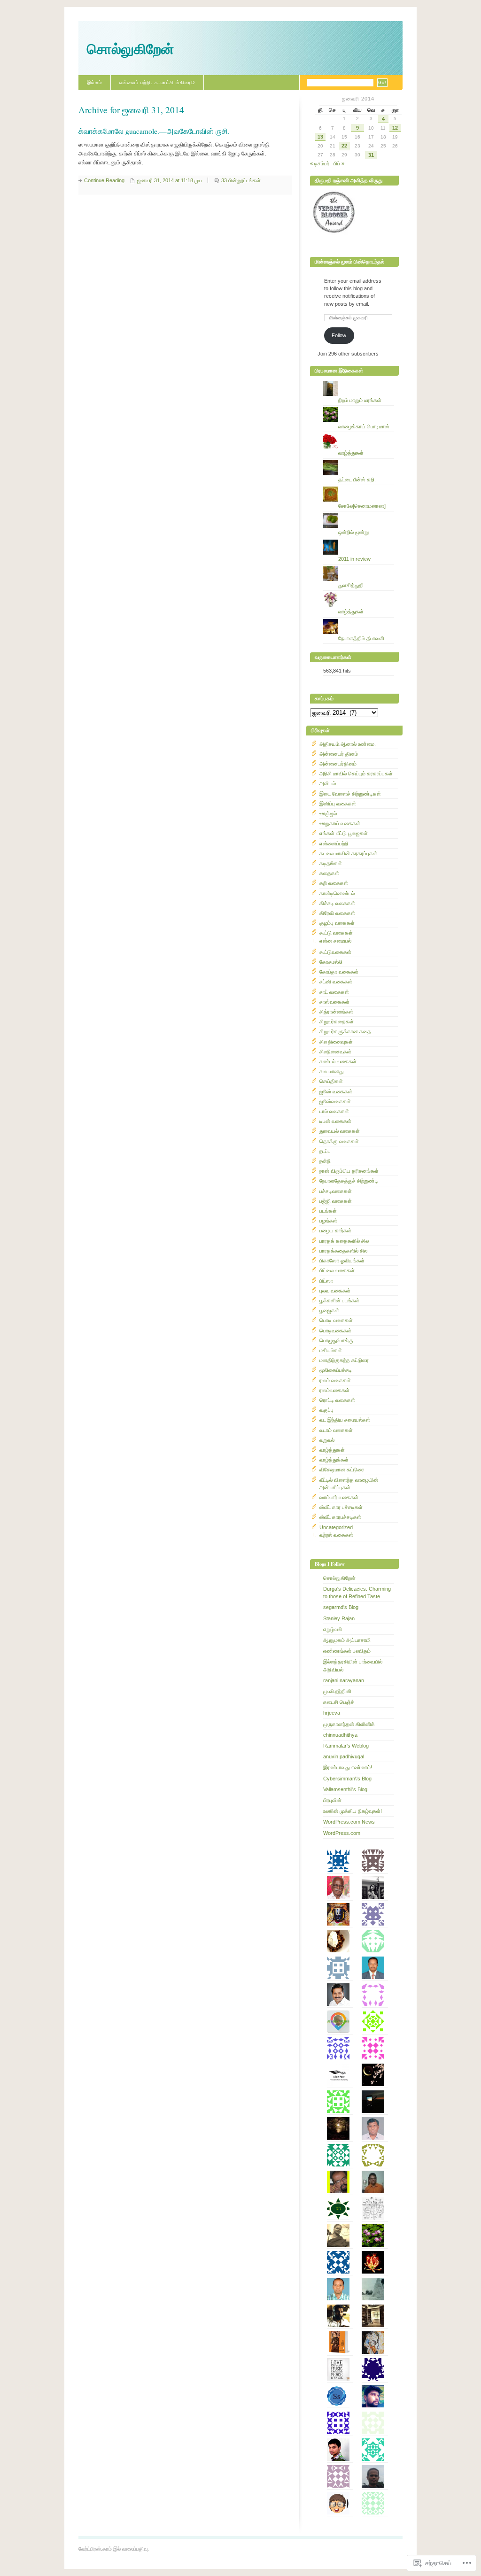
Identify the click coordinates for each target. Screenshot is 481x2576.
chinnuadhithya (340, 1735)
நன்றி (325, 1161)
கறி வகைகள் (334, 883)
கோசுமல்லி (331, 962)
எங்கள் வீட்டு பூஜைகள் (344, 833)
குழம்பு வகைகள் (337, 923)
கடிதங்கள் (331, 863)
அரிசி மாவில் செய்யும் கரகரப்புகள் (356, 774)
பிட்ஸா (326, 1281)
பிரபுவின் (332, 1800)
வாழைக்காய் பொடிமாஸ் (364, 426)
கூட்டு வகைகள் (336, 933)
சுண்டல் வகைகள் (338, 1061)
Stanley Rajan (339, 1618)
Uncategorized (336, 1527)
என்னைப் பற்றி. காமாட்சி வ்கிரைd (157, 82)
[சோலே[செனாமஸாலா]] (359, 487)
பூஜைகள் (329, 1310)
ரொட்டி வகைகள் (337, 1400)
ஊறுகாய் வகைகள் (340, 823)
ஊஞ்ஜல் (328, 813)
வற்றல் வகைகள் (336, 1535)
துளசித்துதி (351, 585)
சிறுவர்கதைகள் (337, 1021)
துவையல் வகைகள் (340, 1131)
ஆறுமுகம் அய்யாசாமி (347, 1640)
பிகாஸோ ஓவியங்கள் (342, 1261)
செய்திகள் (331, 1081)
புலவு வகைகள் (335, 1291)
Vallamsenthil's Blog (345, 1789)
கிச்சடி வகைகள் (337, 903)
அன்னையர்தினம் (338, 764)
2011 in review (354, 559)
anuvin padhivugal (344, 1756)
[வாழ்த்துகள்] (359, 433)
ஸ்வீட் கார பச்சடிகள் (341, 1507)
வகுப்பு (326, 1410)
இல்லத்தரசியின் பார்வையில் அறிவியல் (353, 1665)
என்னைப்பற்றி (334, 843)
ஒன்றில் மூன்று (353, 532)
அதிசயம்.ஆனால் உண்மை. (348, 744)
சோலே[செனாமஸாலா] (362, 506)
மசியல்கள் (331, 1350)
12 (395, 128)
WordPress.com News (349, 1822)
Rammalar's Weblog (346, 1746)
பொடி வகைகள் (336, 1320)
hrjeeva (332, 1713)
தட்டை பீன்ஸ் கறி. (357, 480)
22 (344, 146)
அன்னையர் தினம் (339, 754)
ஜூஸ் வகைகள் (336, 1091)
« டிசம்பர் (320, 163)
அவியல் (328, 783)
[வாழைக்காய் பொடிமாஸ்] (359, 407)
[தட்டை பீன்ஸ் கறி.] (359, 460)
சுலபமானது (331, 1071)
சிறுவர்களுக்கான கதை (345, 1031)
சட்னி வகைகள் (336, 982)
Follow (339, 335)
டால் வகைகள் (334, 1111)
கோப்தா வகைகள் (339, 972)
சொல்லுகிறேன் (130, 49)
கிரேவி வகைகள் (337, 913)
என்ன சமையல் (335, 941)
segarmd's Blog (341, 1607)
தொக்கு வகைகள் (339, 1141)
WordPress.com (342, 1833)
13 (320, 137)
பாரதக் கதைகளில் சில (344, 1241)
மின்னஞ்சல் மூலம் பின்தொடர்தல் (349, 262)
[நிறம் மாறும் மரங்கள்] (359, 381)
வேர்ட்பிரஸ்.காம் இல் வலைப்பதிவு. (114, 2549)
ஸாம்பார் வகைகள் (339, 1497)
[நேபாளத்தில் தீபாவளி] (359, 619)
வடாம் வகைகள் (336, 1430)
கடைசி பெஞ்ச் (339, 1702)
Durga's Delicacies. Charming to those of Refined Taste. (357, 1593)
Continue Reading (104, 180)
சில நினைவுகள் (336, 1042)
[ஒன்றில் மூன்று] (359, 513)
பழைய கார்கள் (335, 1230)
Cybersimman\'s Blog (347, 1779)
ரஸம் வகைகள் (335, 1380)
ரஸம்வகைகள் (334, 1390)
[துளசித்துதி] (359, 566)
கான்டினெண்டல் (337, 893)
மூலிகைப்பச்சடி (336, 1370)
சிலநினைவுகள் (335, 1052)
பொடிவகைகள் (335, 1331)
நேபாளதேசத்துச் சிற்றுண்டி (349, 1181)
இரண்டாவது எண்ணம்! (348, 1767)
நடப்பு (325, 1151)
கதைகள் (329, 873)
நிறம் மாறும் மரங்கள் (360, 400)
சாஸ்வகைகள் (334, 1002)
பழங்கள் (328, 1221)
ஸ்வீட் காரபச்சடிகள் (340, 1517)
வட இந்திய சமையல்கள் (345, 1420)
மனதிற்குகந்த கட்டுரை (344, 1360)
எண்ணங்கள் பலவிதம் (347, 1651)
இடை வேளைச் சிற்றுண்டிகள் (350, 794)
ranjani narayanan (344, 1680)
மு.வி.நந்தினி (337, 1691)
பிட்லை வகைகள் (337, 1270)
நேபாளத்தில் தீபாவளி (361, 638)
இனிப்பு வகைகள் (338, 804)
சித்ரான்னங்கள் (336, 1012)
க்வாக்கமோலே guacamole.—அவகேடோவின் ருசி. (154, 131)
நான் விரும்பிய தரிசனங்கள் (349, 1171)
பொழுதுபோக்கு (336, 1340)
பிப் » (339, 163)
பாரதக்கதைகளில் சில (343, 1251)
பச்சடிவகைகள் (336, 1191)
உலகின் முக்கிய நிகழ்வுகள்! (353, 1811)
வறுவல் (327, 1440)
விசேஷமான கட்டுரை (342, 1470)
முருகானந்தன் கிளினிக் (349, 1724)
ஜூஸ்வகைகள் (335, 1101)
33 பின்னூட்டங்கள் (241, 180)
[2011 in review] (359, 540)
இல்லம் (94, 82)
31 (371, 155)
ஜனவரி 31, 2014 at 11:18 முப (170, 180)
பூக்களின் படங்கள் (339, 1300)
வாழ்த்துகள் (351, 453)
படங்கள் (328, 1211)
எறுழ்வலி (333, 1629)
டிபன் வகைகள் (335, 1121)
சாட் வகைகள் (334, 992)
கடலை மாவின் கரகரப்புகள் (348, 853)
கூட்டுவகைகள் (335, 952)
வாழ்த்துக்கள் (334, 1460)
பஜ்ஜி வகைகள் (336, 1201)
